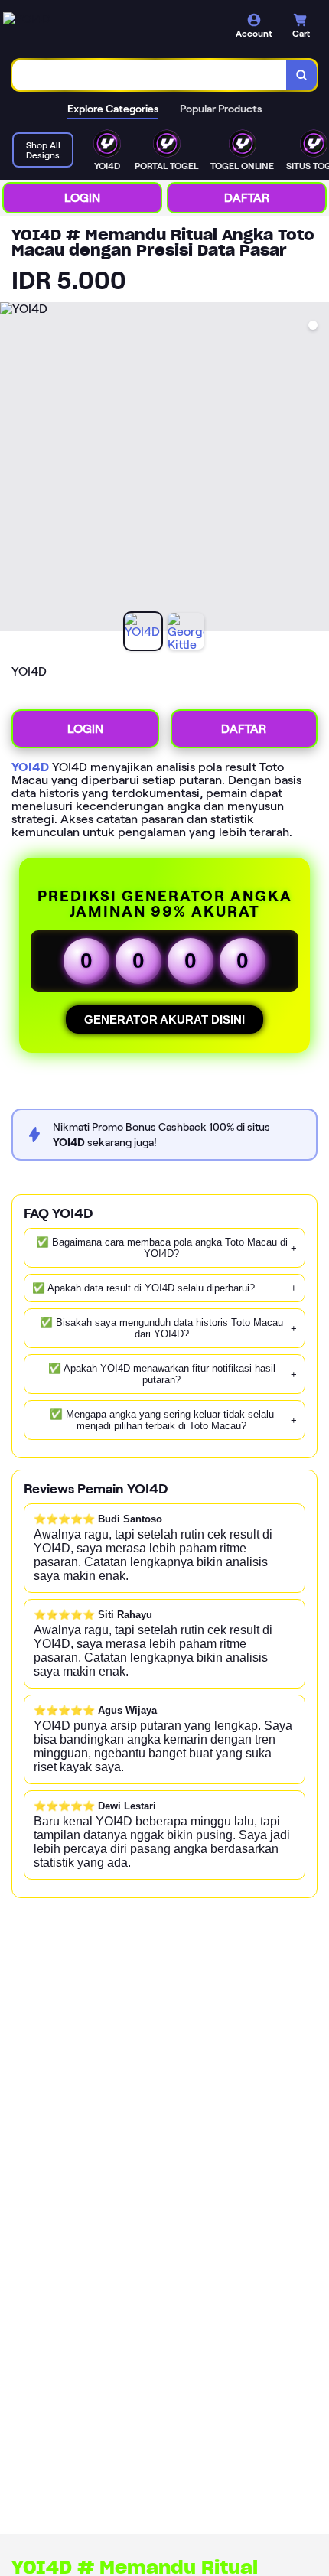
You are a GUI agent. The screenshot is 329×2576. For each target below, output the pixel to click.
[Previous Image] (12, 469)
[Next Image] (317, 469)
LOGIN (82, 198)
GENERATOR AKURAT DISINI (164, 1019)
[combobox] (150, 75)
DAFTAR (247, 198)
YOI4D (30, 767)
